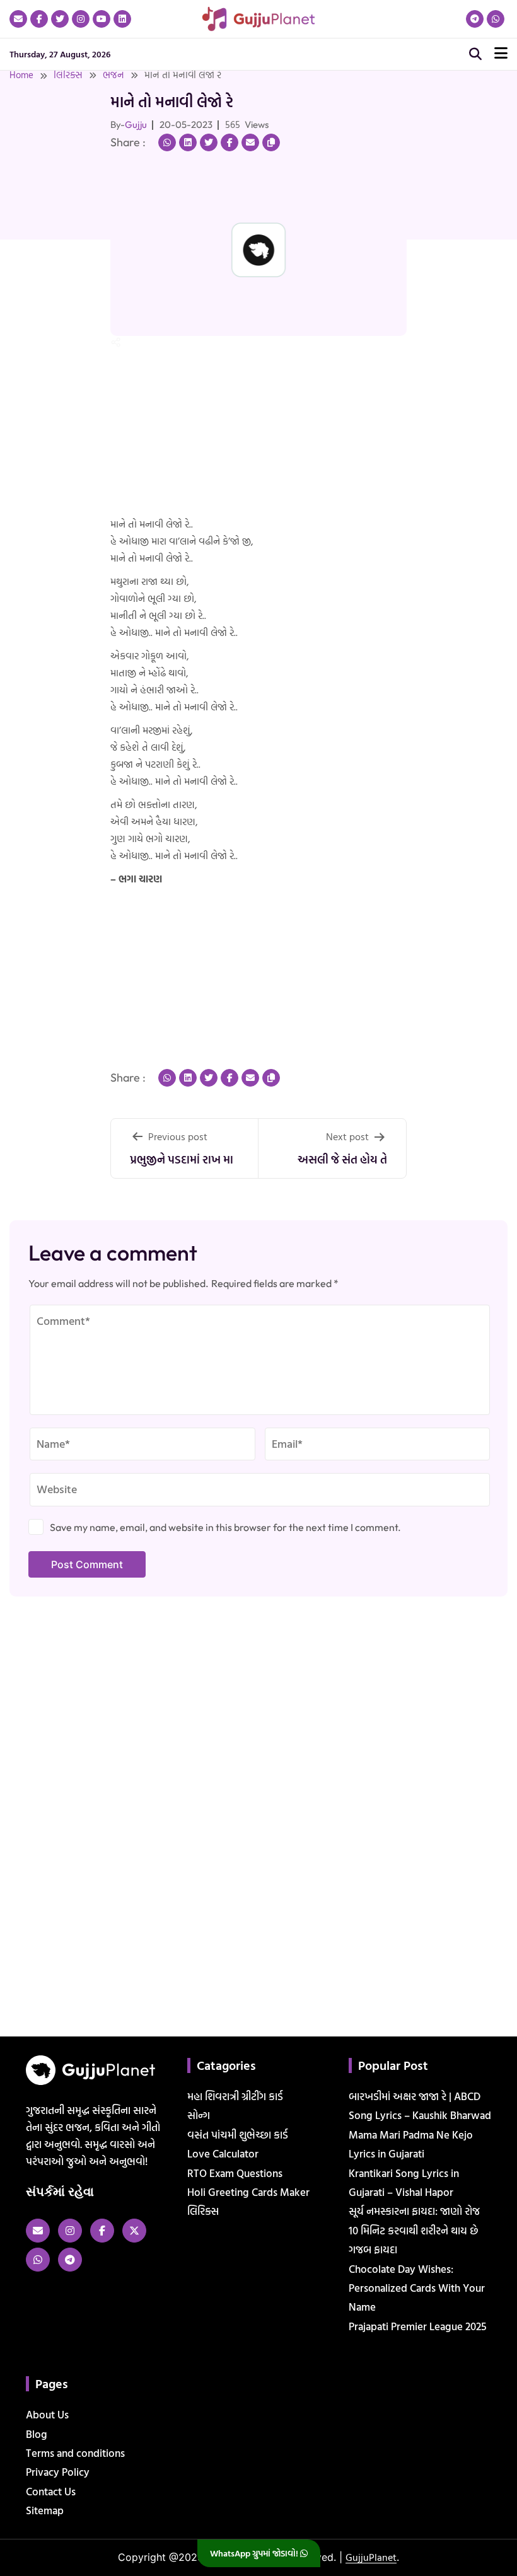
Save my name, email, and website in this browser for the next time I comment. (225, 1527)
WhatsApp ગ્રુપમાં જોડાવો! (255, 2553)
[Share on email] (250, 142)
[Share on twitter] (209, 142)
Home (21, 75)
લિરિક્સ (68, 75)
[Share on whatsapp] (167, 142)
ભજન (113, 75)
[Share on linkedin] (188, 142)
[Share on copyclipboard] (271, 142)
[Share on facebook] (229, 142)
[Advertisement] (40, 241)
